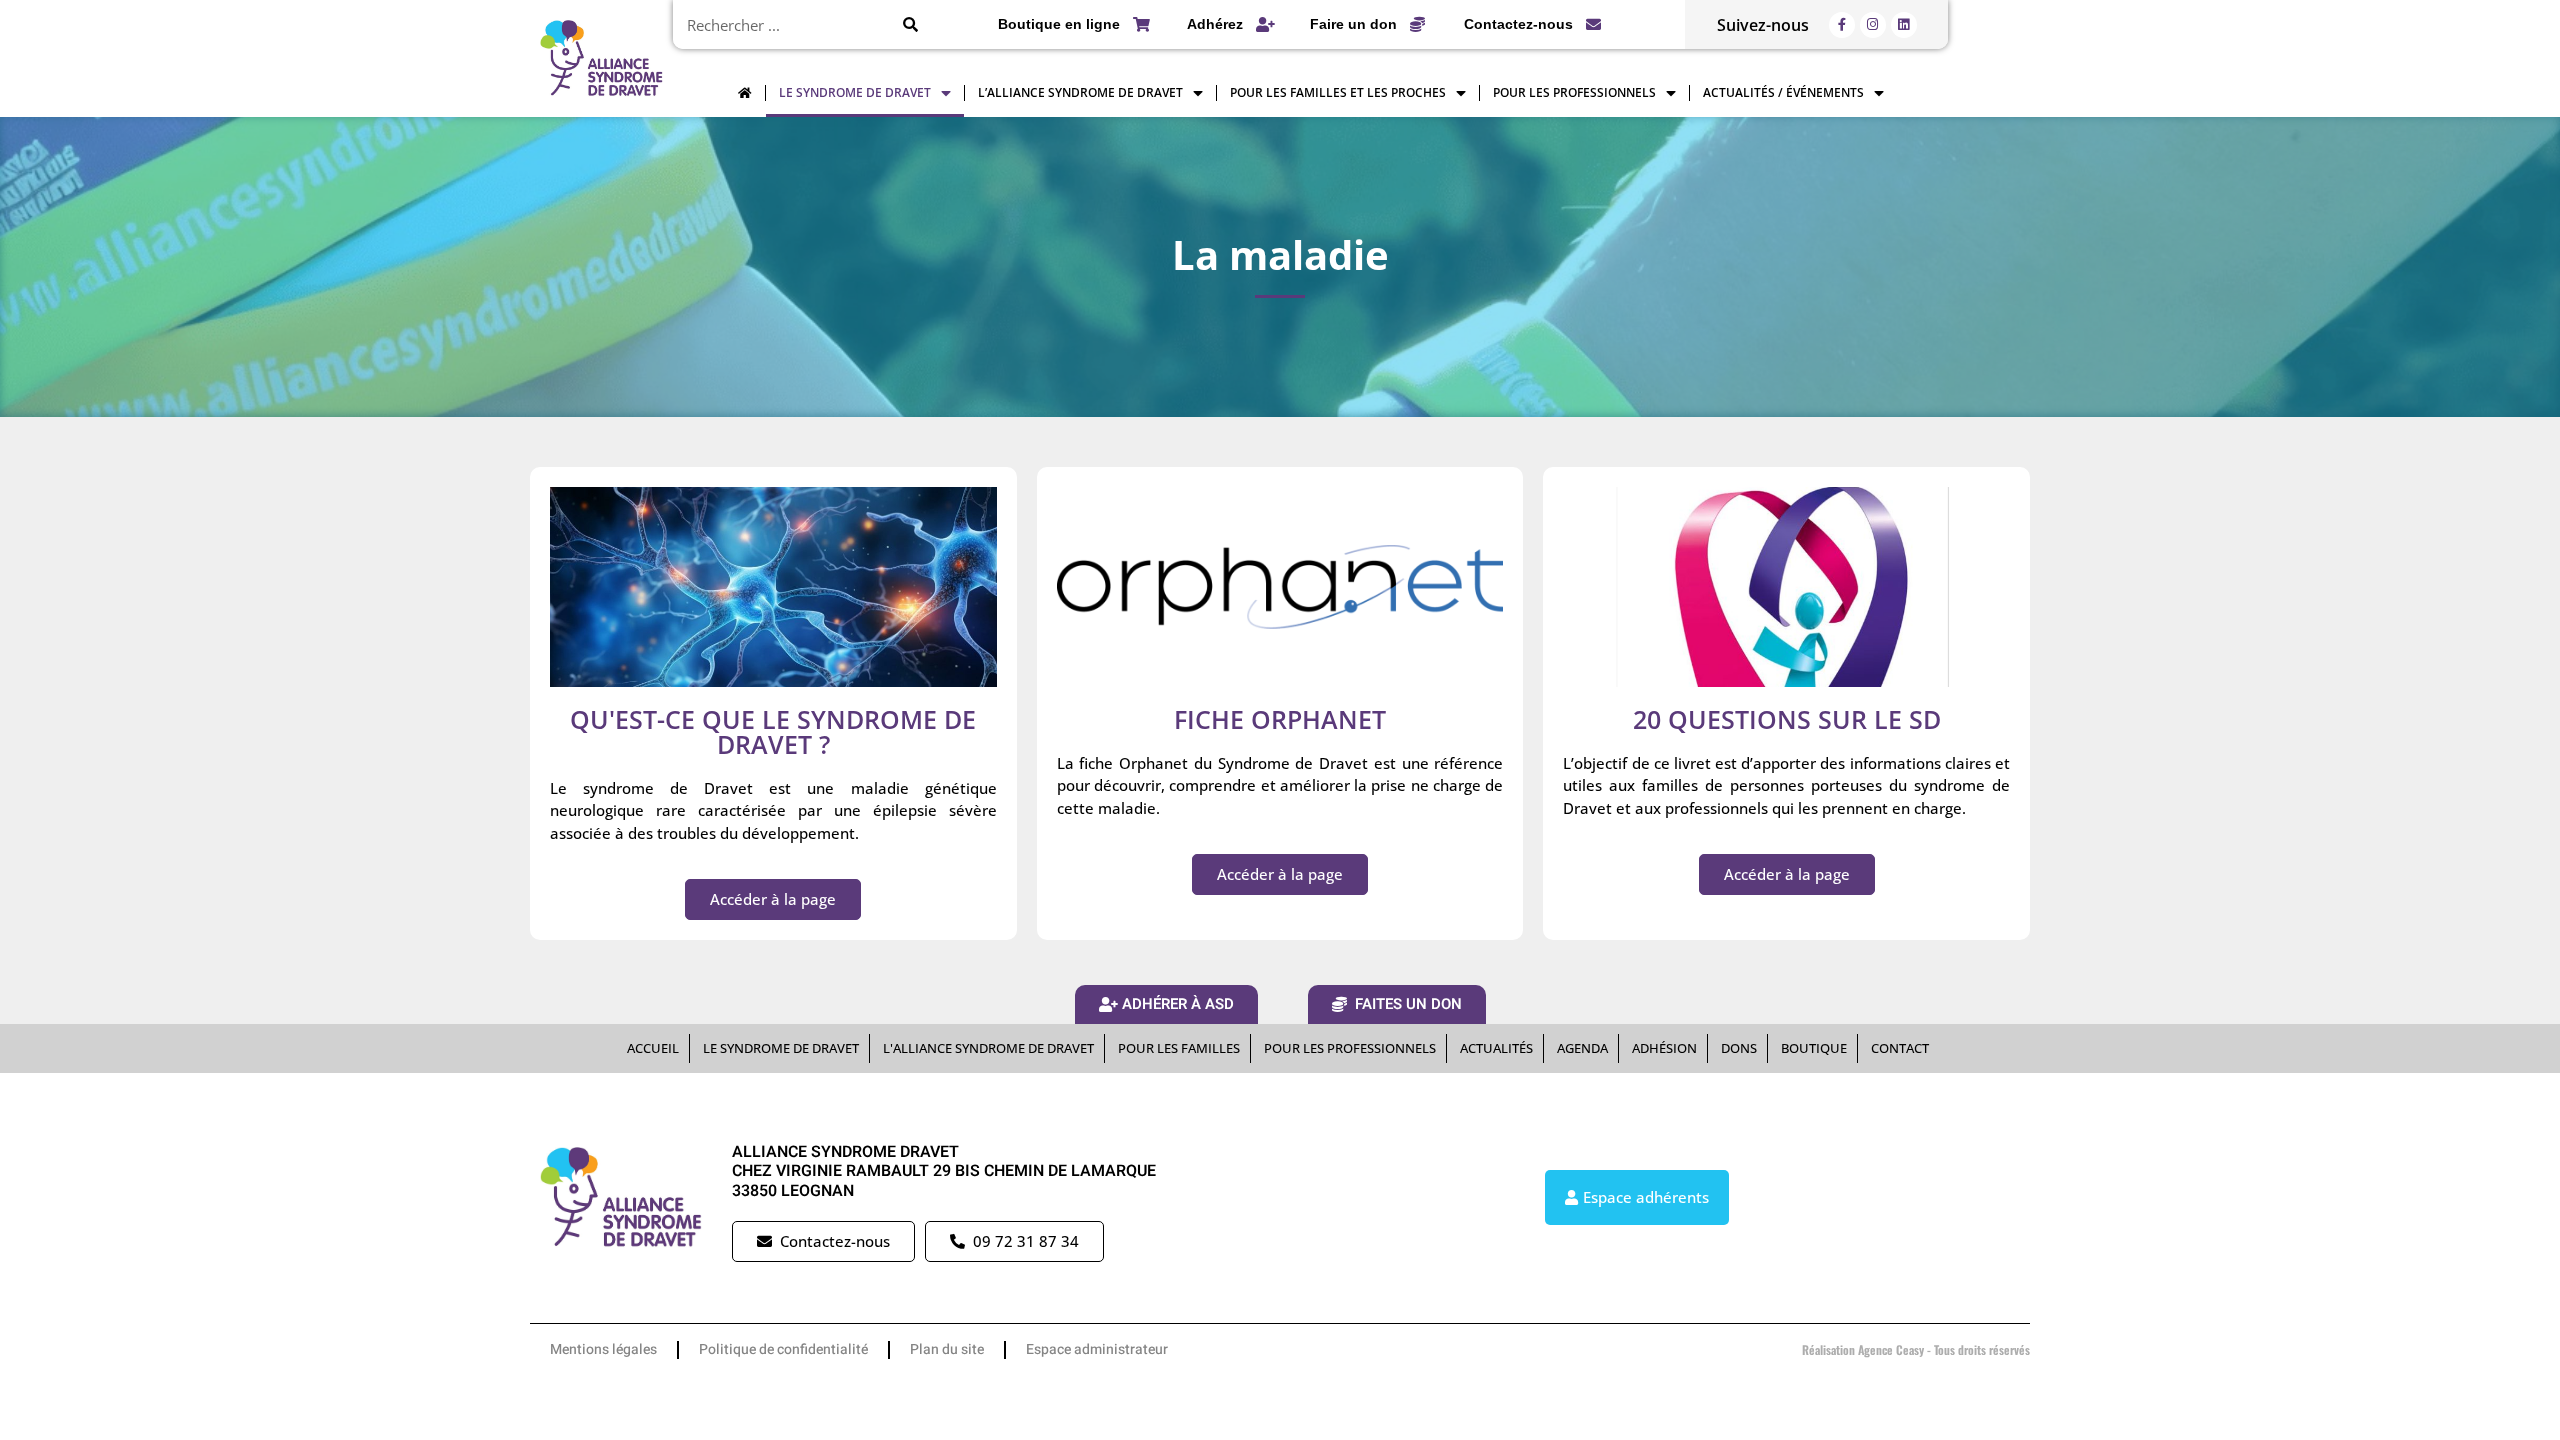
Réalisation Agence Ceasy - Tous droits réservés (1916, 1349)
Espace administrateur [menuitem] (1097, 1349)
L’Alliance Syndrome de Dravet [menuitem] (1080, 92)
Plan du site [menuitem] (947, 1349)
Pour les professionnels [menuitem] (1574, 92)
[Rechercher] (910, 24)
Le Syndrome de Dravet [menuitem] (855, 92)
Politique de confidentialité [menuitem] (783, 1349)
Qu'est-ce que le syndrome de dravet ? (773, 731)
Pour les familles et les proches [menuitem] (1338, 92)
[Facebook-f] (1842, 25)
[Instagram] (1873, 25)
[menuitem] (745, 93)
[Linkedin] (1904, 25)
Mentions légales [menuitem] (603, 1349)
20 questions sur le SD (1787, 719)
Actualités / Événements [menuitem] (1783, 92)
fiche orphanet (1280, 719)
